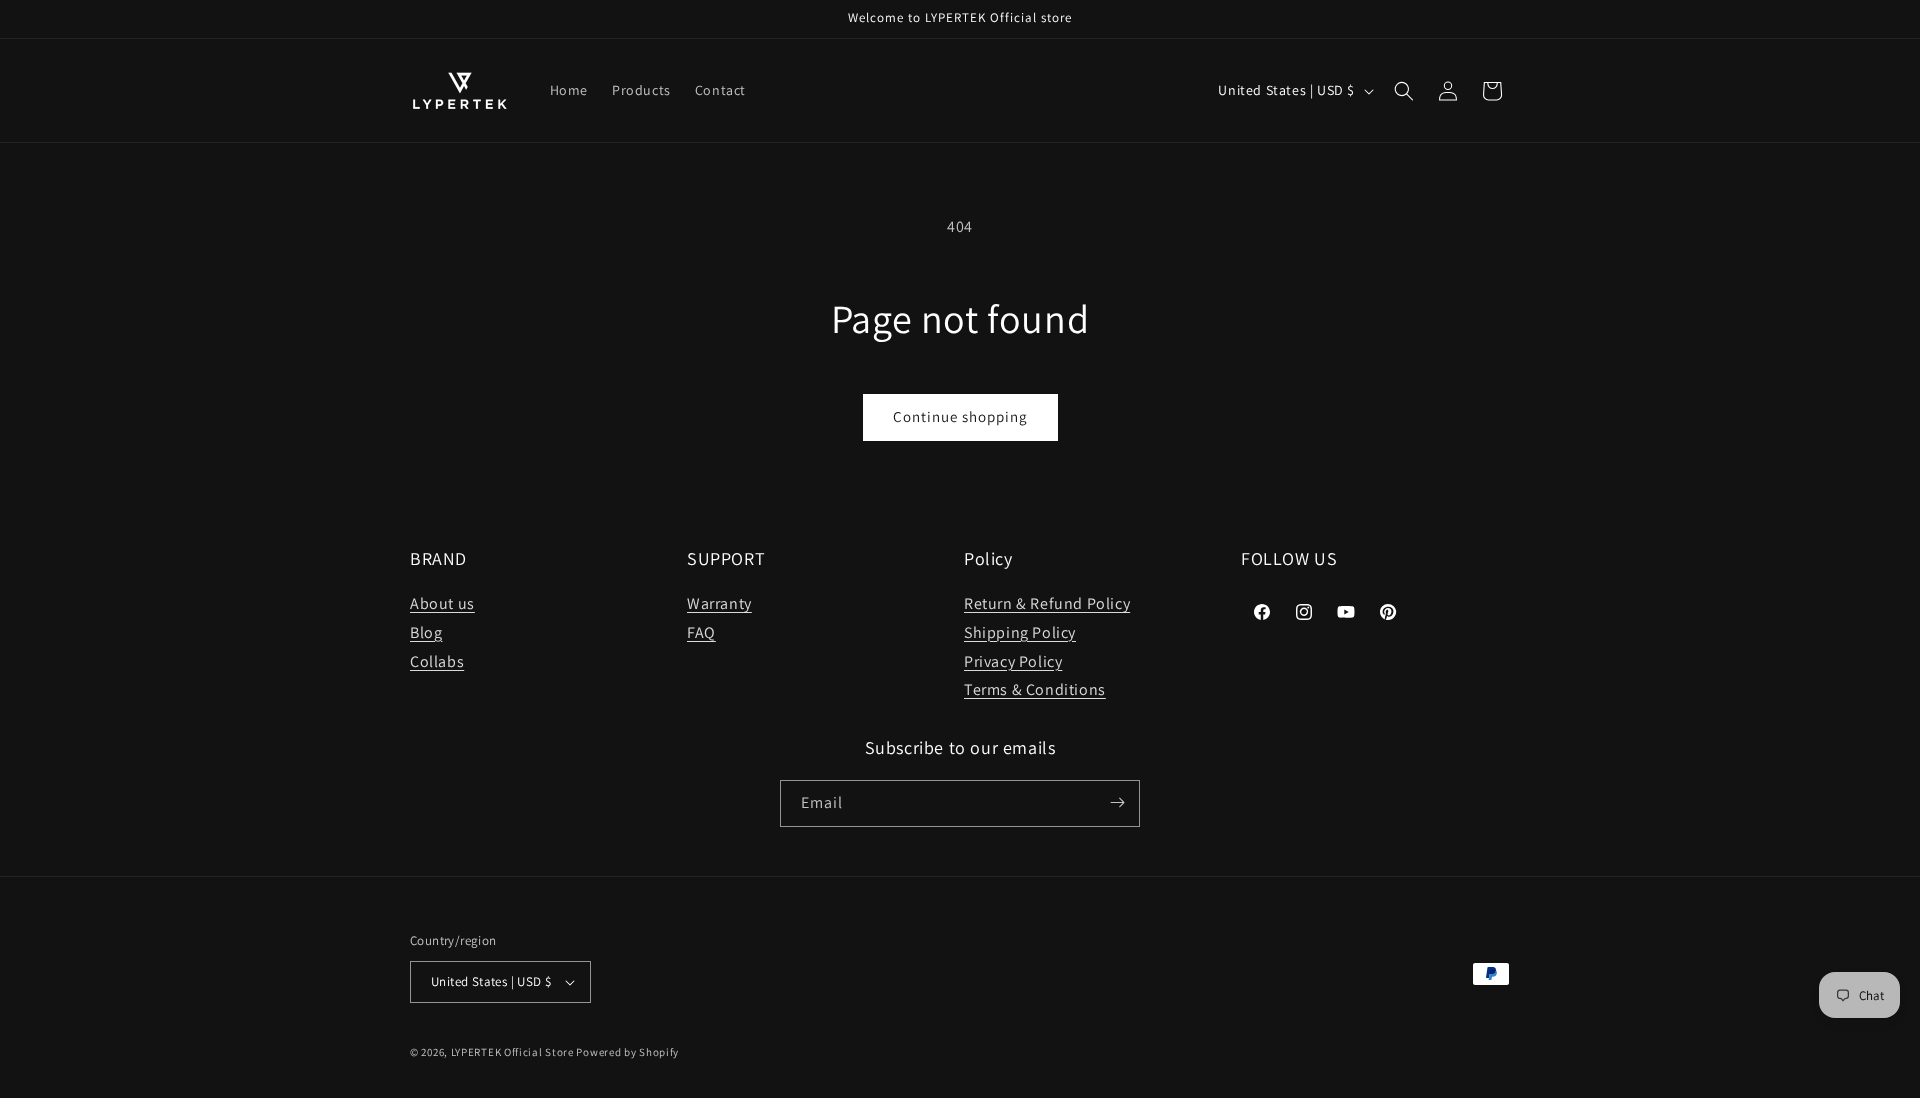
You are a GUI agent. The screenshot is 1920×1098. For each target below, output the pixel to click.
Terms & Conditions (1035, 690)
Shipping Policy (1020, 632)
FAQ (701, 632)
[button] (1404, 91)
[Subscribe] (1117, 802)
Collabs (437, 661)
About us (442, 604)
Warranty (719, 604)
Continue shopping (960, 416)
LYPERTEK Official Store (512, 1052)
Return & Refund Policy (1047, 604)
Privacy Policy (1013, 661)
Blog (426, 632)
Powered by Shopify (627, 1052)
